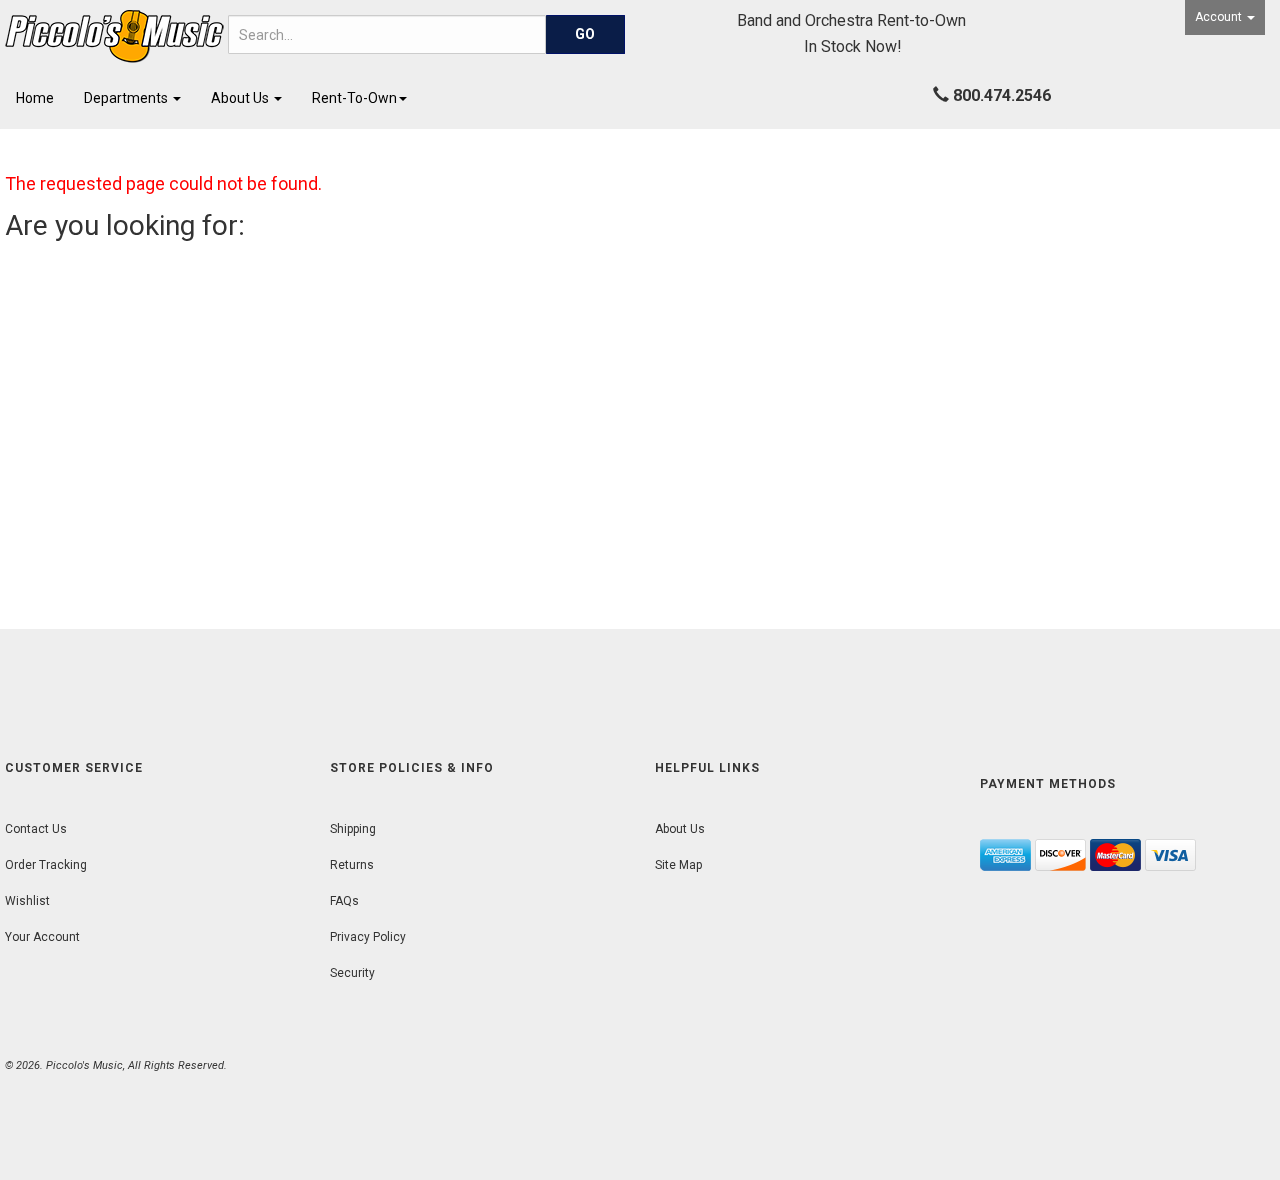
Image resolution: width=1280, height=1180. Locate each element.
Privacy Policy (368, 937)
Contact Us (36, 829)
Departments (127, 98)
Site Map (678, 865)
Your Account (42, 937)
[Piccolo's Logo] (106, 36)
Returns (352, 865)
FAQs (344, 901)
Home (35, 98)
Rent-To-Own (354, 98)
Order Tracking (46, 865)
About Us (241, 98)
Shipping (353, 829)
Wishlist (27, 901)
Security (352, 973)
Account (1220, 17)
